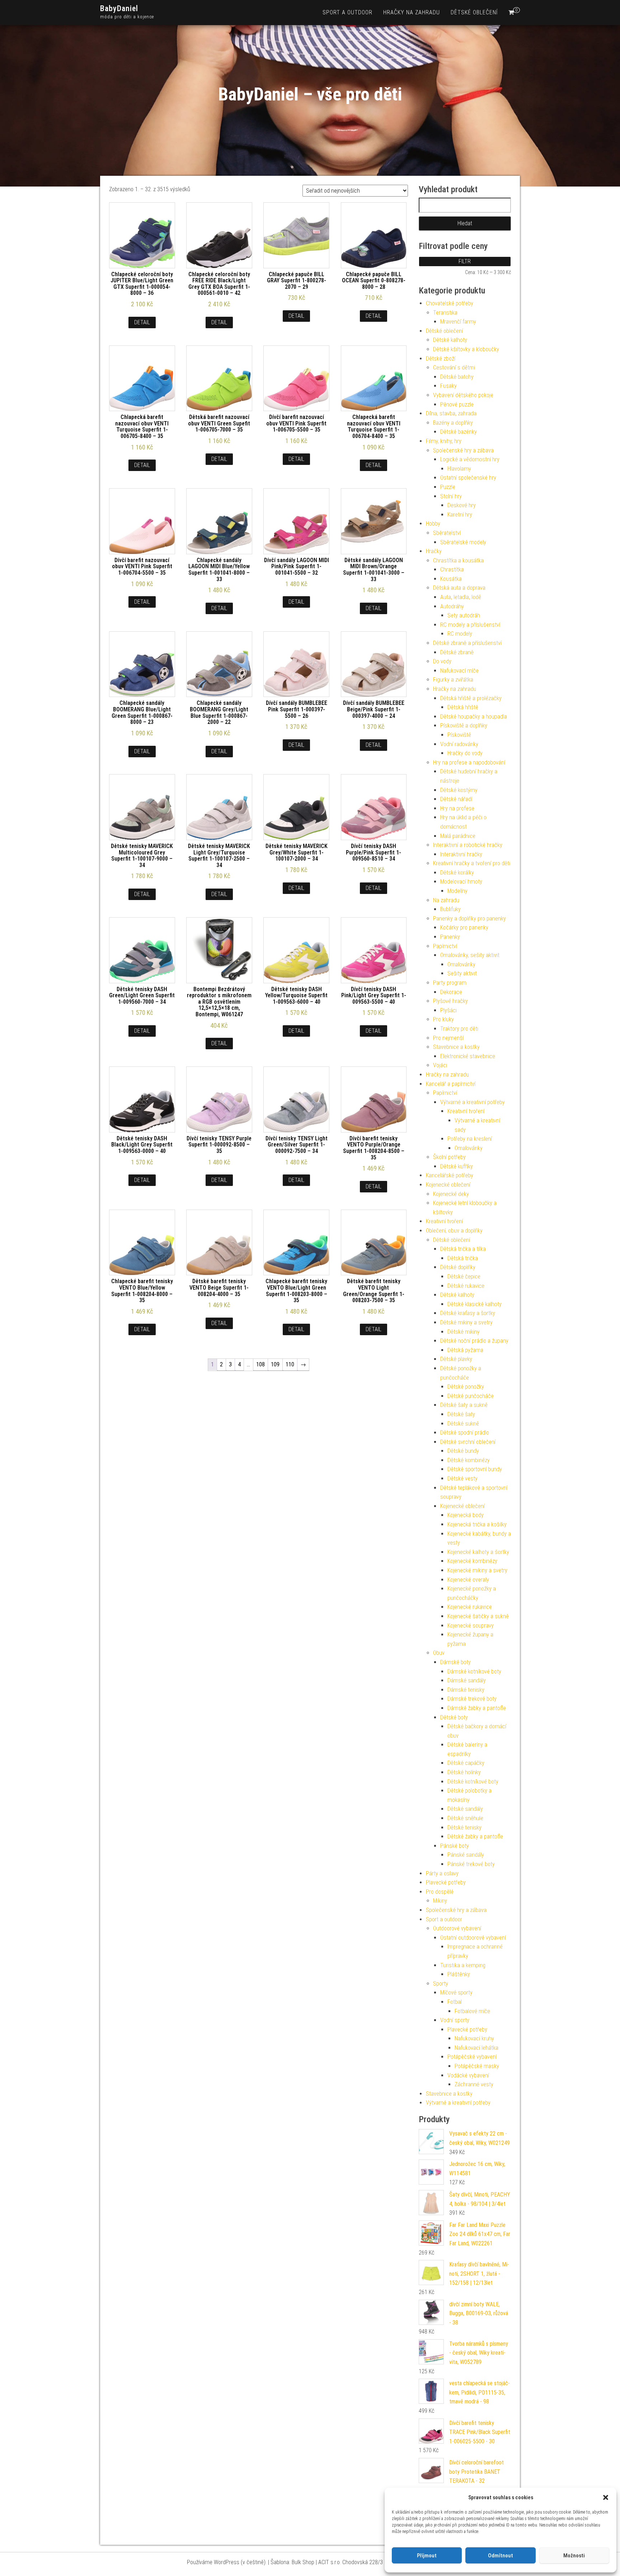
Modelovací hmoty (461, 882)
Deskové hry (462, 505)
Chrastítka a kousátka (458, 561)
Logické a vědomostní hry (470, 459)
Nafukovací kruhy (474, 2038)
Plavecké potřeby (446, 1882)
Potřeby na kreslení (470, 1139)
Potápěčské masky (477, 2066)
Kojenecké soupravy (471, 1626)
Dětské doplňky (458, 1267)
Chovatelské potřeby (450, 303)
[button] (606, 2497)
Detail (142, 322)
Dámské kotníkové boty (474, 1671)
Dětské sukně (463, 1424)
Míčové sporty (456, 1993)
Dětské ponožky (466, 1387)
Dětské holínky (464, 1772)
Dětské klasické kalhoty (475, 1304)
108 (260, 1364)
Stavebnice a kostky (456, 1047)
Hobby (433, 524)
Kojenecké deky (451, 1194)
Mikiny (440, 1901)
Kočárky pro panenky (464, 927)
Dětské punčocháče (471, 1396)
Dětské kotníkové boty (473, 1782)
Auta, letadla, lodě (461, 597)
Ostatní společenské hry (468, 478)
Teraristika (445, 313)
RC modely (460, 634)
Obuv (439, 1653)
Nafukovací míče (459, 671)
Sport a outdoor (347, 12)
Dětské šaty (461, 1414)
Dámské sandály (467, 1680)
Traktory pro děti (459, 1029)
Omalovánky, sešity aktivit (470, 955)
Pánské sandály (466, 1855)
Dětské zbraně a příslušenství (467, 643)
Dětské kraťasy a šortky (468, 1313)
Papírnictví (445, 946)
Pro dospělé (440, 1892)
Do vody (442, 661)
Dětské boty (454, 1717)
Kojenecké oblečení (448, 1185)
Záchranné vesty (474, 2084)
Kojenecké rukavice (470, 1607)
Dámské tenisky (466, 1690)
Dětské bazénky (459, 432)
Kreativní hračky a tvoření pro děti (472, 863)
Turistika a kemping (463, 1965)
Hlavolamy (459, 469)
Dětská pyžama (465, 1350)
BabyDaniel (119, 8)
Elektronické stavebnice (468, 1056)
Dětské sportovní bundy (475, 1469)
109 (275, 1364)
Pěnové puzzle (457, 404)
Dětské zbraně (457, 652)
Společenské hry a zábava (463, 450)
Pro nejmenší (448, 1038)
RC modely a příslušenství (470, 625)
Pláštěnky (459, 1974)
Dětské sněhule (465, 1818)
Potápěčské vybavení (472, 2057)
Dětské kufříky (457, 1166)
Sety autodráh (464, 615)
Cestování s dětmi (454, 368)
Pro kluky (443, 1019)
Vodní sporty (455, 2020)
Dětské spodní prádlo (465, 1433)
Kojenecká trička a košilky (477, 1524)
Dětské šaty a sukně (464, 1405)
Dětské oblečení (474, 12)
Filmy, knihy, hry (444, 441)
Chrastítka (452, 569)
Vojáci (440, 1065)
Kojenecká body (466, 1515)
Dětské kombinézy (469, 1460)
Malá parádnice (458, 836)
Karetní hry (460, 515)
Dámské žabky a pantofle (477, 1708)
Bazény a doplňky (453, 423)
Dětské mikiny (464, 1332)
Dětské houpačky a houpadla (474, 717)
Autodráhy (452, 606)
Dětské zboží (441, 359)
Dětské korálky (457, 873)
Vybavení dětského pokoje (463, 395)
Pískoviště (459, 735)
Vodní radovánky (459, 744)
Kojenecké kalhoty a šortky (478, 1552)
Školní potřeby (449, 1157)
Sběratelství (447, 533)
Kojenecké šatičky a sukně (478, 1616)
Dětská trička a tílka (463, 1249)
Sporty (441, 1984)
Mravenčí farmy (458, 322)
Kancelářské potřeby (450, 1175)
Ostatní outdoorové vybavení (473, 1938)
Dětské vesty (462, 1478)
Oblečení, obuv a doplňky (454, 1231)
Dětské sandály (465, 1809)
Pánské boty (455, 1846)
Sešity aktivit (462, 973)
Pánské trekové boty (471, 1864)
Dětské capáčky (466, 1763)
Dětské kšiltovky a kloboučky (466, 349)
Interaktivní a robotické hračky (468, 845)
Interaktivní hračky (461, 854)
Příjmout (427, 2556)
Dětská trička (463, 1258)
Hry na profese (457, 808)
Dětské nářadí (456, 799)
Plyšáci (448, 1010)
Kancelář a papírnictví (451, 1084)
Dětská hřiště (463, 707)
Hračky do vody (465, 753)
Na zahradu (446, 900)
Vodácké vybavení (468, 2075)
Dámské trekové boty (472, 1699)
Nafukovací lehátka (476, 2048)
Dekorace (451, 992)
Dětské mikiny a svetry (466, 1322)
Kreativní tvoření (466, 1111)
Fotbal (455, 2002)
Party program (450, 983)
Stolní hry (451, 496)
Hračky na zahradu (412, 12)
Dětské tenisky (464, 1828)
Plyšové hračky (450, 1001)
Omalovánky (461, 964)
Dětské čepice (464, 1277)
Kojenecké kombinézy (472, 1561)
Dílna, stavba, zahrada (451, 413)
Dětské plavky (456, 1359)
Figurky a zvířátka (453, 680)
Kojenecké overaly (468, 1580)
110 (290, 1364)
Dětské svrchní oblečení (468, 1442)
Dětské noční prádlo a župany (474, 1341)
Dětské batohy (457, 377)
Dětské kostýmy (459, 790)
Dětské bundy (463, 1451)
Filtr (465, 261)
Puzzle (448, 487)
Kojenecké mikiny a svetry (477, 1570)
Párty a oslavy (442, 1873)
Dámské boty (455, 1662)
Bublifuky (450, 909)
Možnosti (574, 2556)
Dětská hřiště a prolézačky (471, 698)
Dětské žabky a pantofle (475, 1836)
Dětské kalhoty (450, 340)
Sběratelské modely (463, 542)
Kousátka (451, 579)
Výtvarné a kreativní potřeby (473, 1102)
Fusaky (448, 386)
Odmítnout (501, 2556)
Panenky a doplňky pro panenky (469, 919)
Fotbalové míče (472, 2011)
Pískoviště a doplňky (464, 726)
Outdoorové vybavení (457, 1928)
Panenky (450, 937)
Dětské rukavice (466, 1286)
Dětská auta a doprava (459, 588)
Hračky (434, 551)
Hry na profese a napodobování (469, 762)
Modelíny (457, 891)
